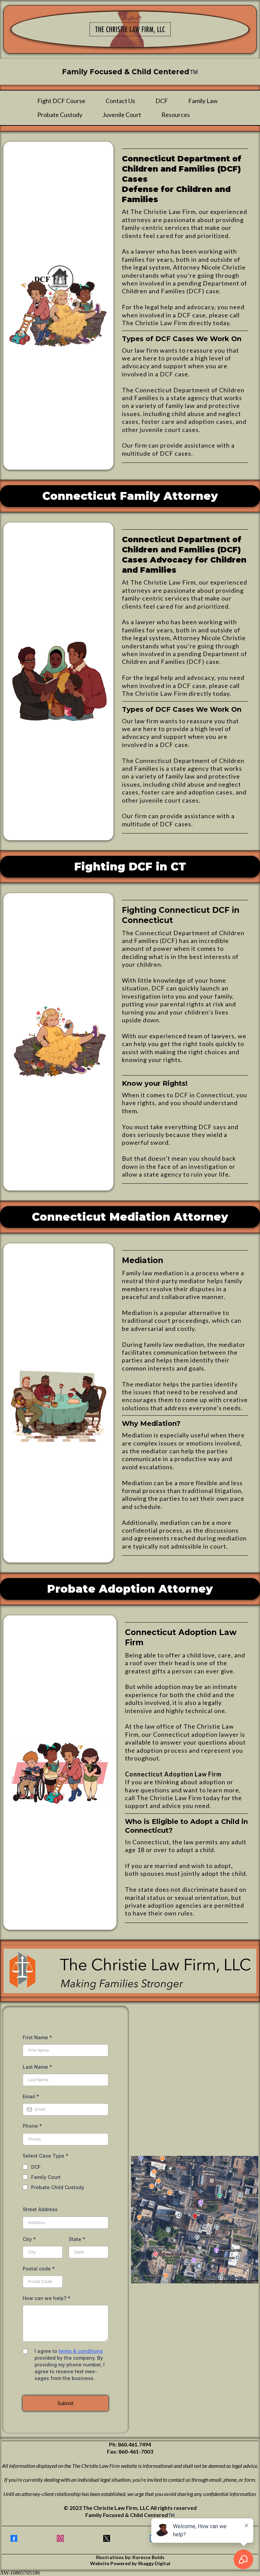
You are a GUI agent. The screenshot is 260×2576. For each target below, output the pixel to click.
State (77, 2239)
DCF (162, 101)
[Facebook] (14, 2538)
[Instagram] (60, 2538)
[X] (107, 2538)
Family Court (46, 2177)
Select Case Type (46, 2156)
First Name (37, 2037)
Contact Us (120, 101)
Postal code (39, 2269)
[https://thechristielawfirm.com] (130, 29)
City (29, 2239)
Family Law (203, 101)
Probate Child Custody (58, 2187)
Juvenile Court (122, 115)
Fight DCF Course (61, 101)
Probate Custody (60, 115)
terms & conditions (81, 2351)
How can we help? (47, 2298)
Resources (176, 115)
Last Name (37, 2067)
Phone (32, 2126)
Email (31, 2096)
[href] (195, 2220)
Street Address (40, 2209)
